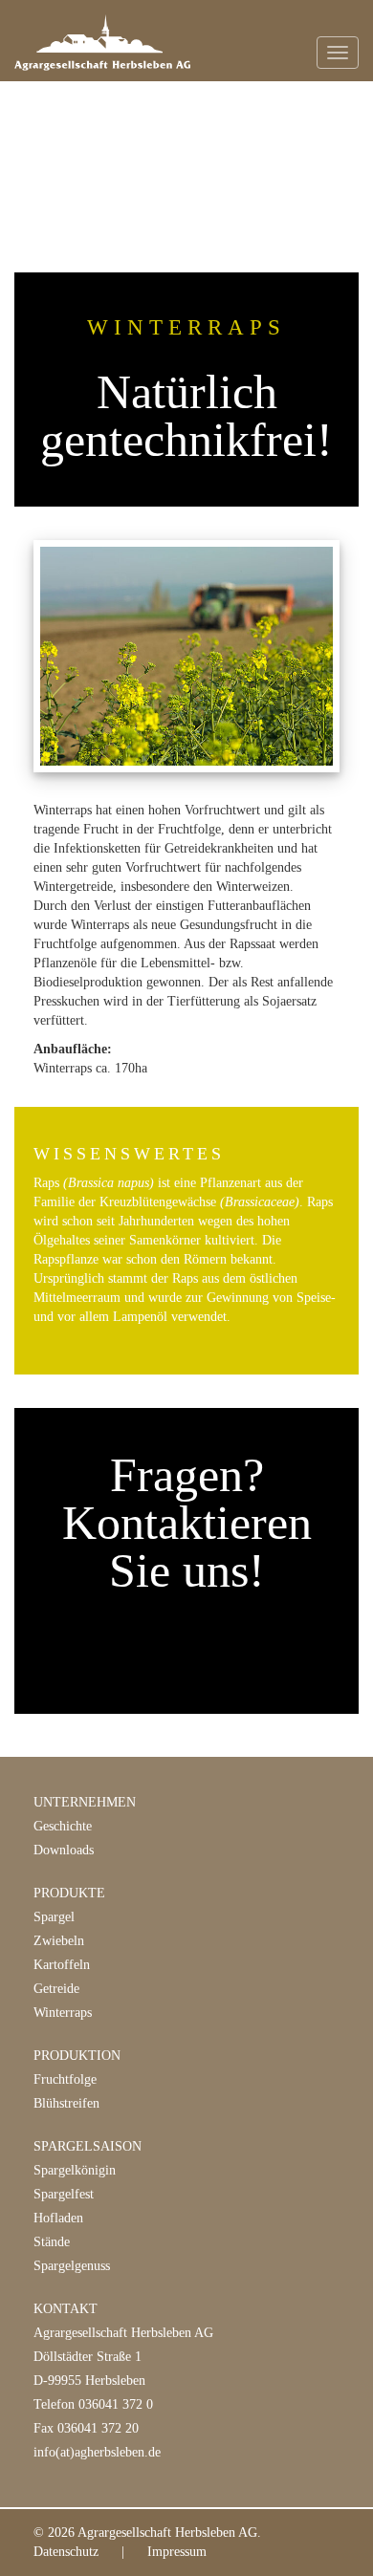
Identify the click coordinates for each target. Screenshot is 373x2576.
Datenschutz (66, 2552)
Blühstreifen (66, 2103)
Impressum (177, 2552)
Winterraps (63, 2013)
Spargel (54, 1917)
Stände (52, 2242)
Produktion (77, 2056)
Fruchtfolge (65, 2079)
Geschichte (63, 1826)
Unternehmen (85, 1802)
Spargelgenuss (72, 2266)
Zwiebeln (59, 1941)
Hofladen (58, 2218)
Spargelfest (64, 2194)
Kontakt (66, 2309)
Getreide (56, 1989)
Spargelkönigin (75, 2170)
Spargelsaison (88, 2146)
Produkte (69, 1893)
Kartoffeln (62, 1965)
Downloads (64, 1850)
